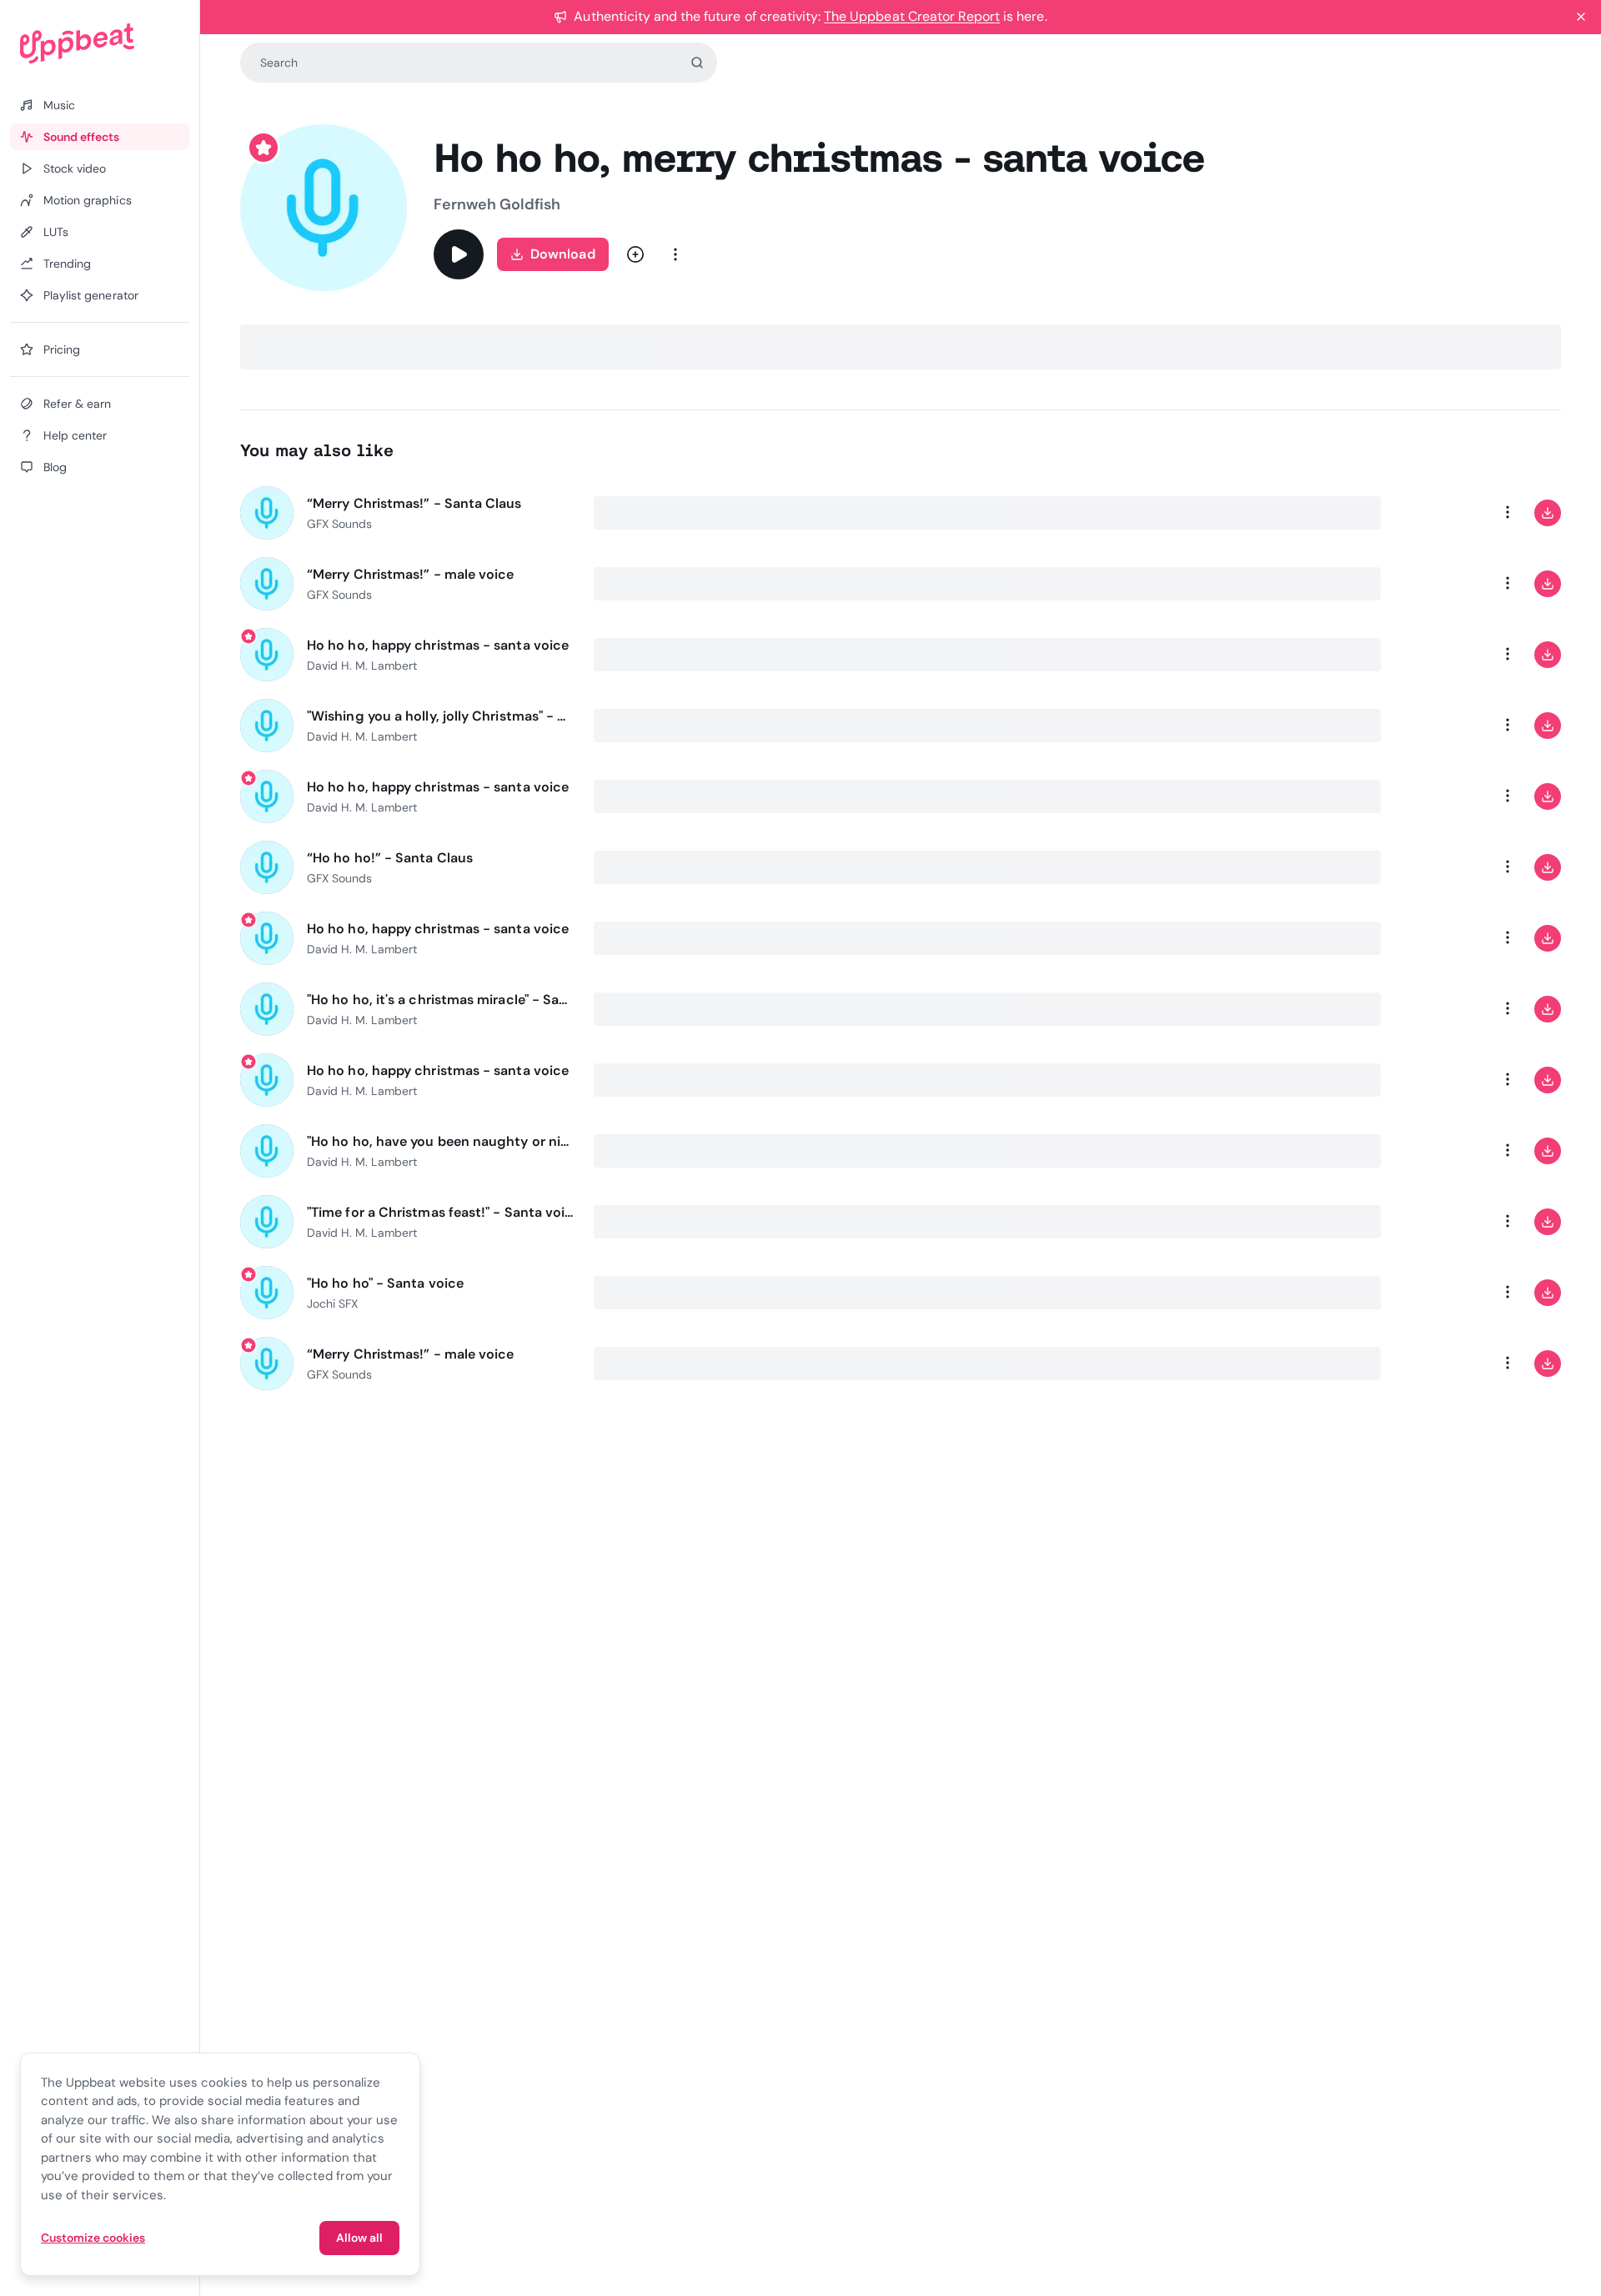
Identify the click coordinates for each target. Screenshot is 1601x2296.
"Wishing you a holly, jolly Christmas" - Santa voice (440, 716)
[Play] (459, 254)
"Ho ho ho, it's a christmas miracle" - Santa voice (440, 1000)
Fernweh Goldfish (497, 204)
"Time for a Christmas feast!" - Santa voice (440, 1212)
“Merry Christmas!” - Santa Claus (414, 503)
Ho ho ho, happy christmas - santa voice (438, 645)
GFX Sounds (339, 524)
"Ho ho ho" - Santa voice (385, 1283)
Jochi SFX (332, 1304)
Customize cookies (93, 2238)
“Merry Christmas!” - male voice (410, 574)
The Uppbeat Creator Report (912, 16)
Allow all (359, 2238)
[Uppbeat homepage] (100, 43)
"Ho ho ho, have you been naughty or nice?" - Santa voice (440, 1141)
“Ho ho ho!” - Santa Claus (390, 858)
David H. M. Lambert (362, 666)
